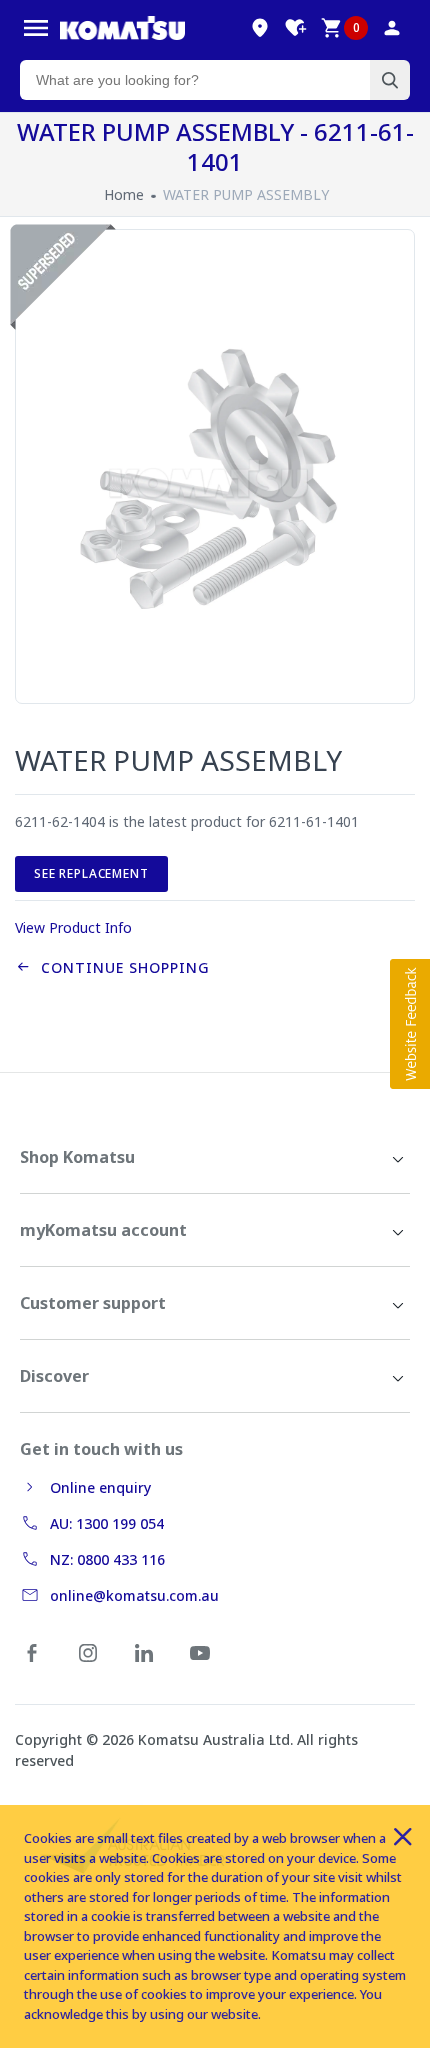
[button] (410, 1024)
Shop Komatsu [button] (77, 1157)
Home (124, 194)
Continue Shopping (120, 967)
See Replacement (91, 873)
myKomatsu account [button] (103, 1230)
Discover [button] (54, 1376)
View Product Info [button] (73, 927)
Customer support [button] (93, 1303)
